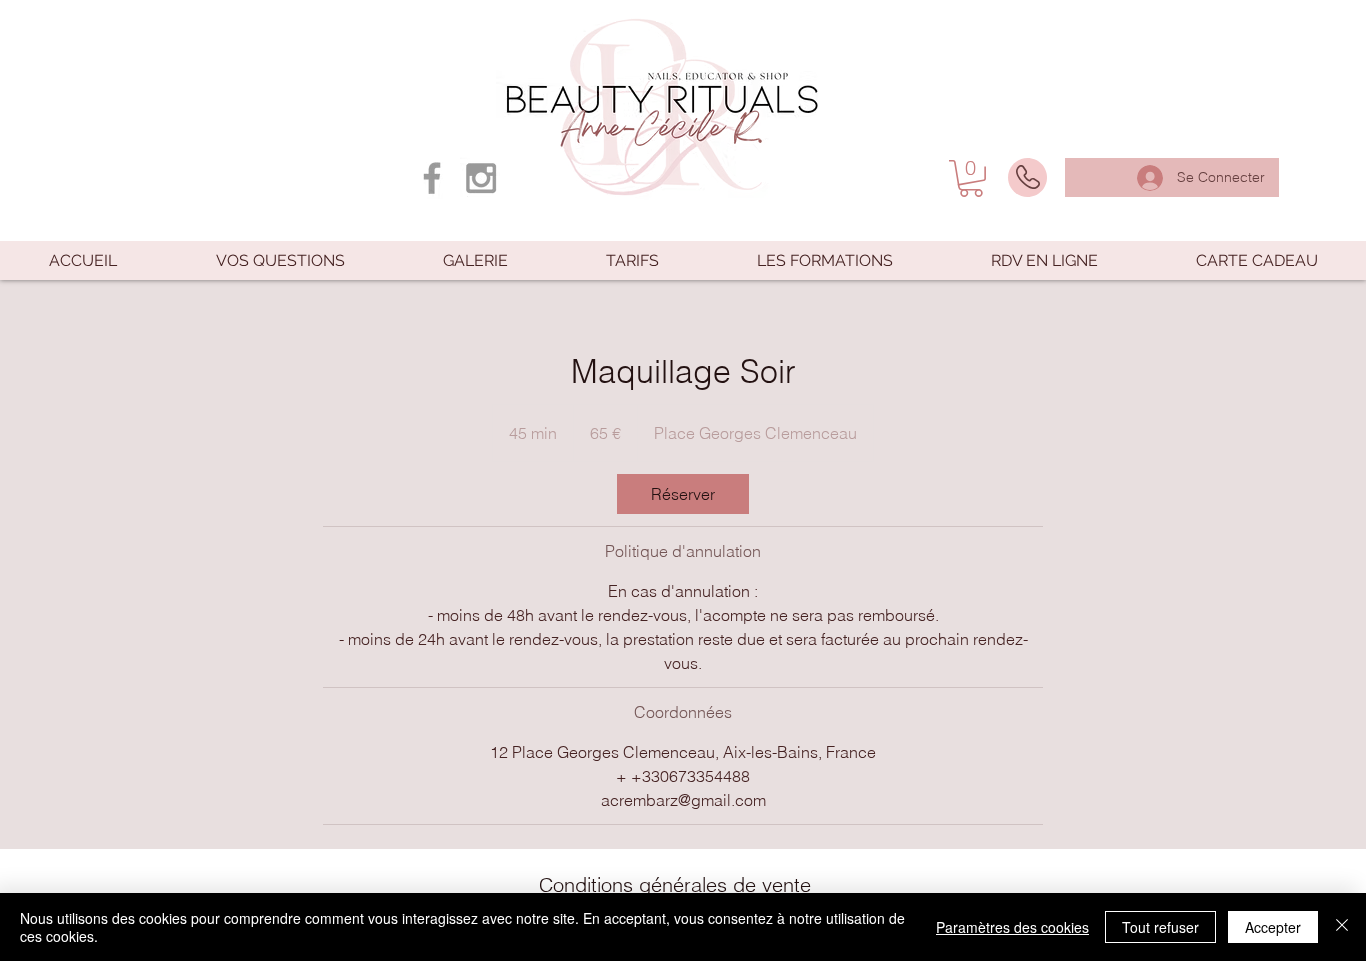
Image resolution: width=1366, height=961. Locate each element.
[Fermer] (1342, 927)
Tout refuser (1160, 927)
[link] (683, 494)
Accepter (1273, 927)
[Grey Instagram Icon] (481, 178)
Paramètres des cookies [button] (1012, 927)
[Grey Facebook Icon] (432, 178)
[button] (971, 178)
